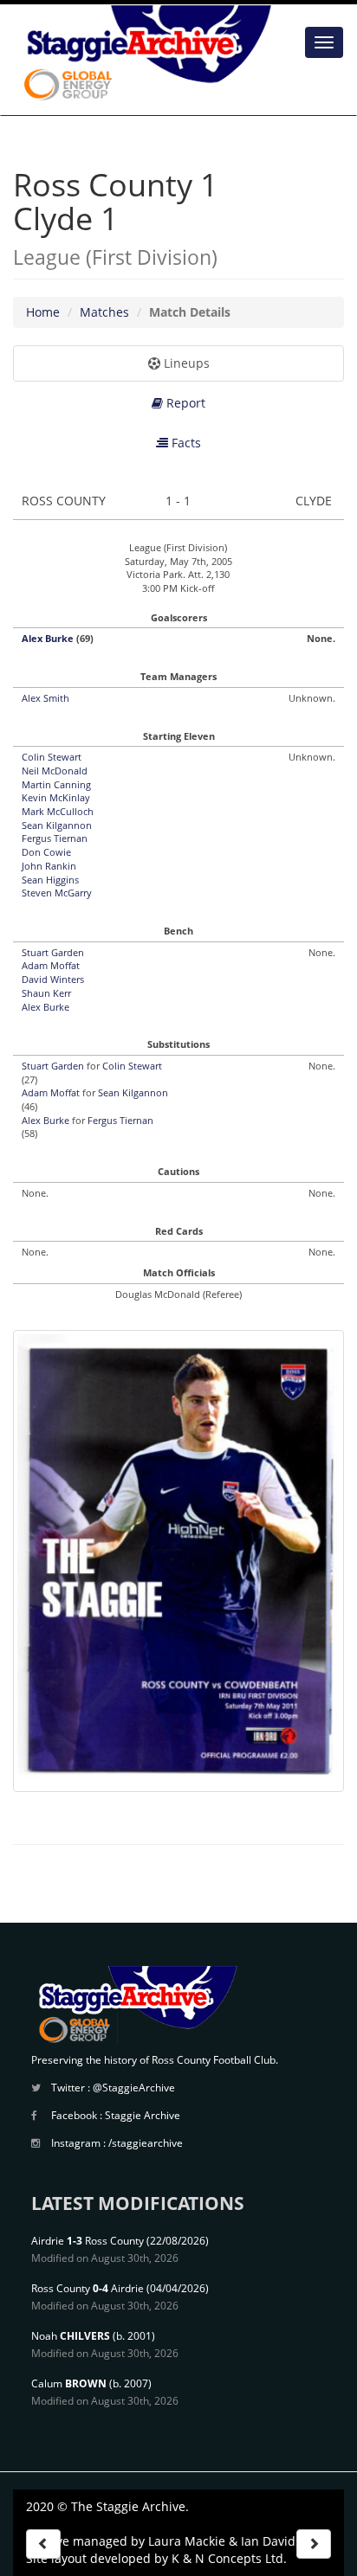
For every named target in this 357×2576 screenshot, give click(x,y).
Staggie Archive (143, 2115)
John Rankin (49, 866)
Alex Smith (45, 698)
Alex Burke (48, 638)
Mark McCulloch (58, 811)
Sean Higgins (50, 880)
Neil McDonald (55, 771)
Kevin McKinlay (56, 797)
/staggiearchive (146, 2143)
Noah (71, 2336)
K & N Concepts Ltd (227, 2558)
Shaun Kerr (46, 993)
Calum (69, 2383)
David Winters (53, 979)
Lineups (185, 363)
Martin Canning (56, 784)
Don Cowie (46, 852)
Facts (185, 443)
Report (184, 403)
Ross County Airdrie (88, 2288)
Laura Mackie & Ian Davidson (232, 2541)
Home (43, 312)
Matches (104, 312)
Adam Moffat (51, 965)
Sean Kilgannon (57, 825)
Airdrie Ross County (88, 2241)
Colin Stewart (52, 757)
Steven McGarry (57, 893)
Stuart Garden (53, 952)
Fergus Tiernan (55, 838)
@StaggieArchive (134, 2088)
